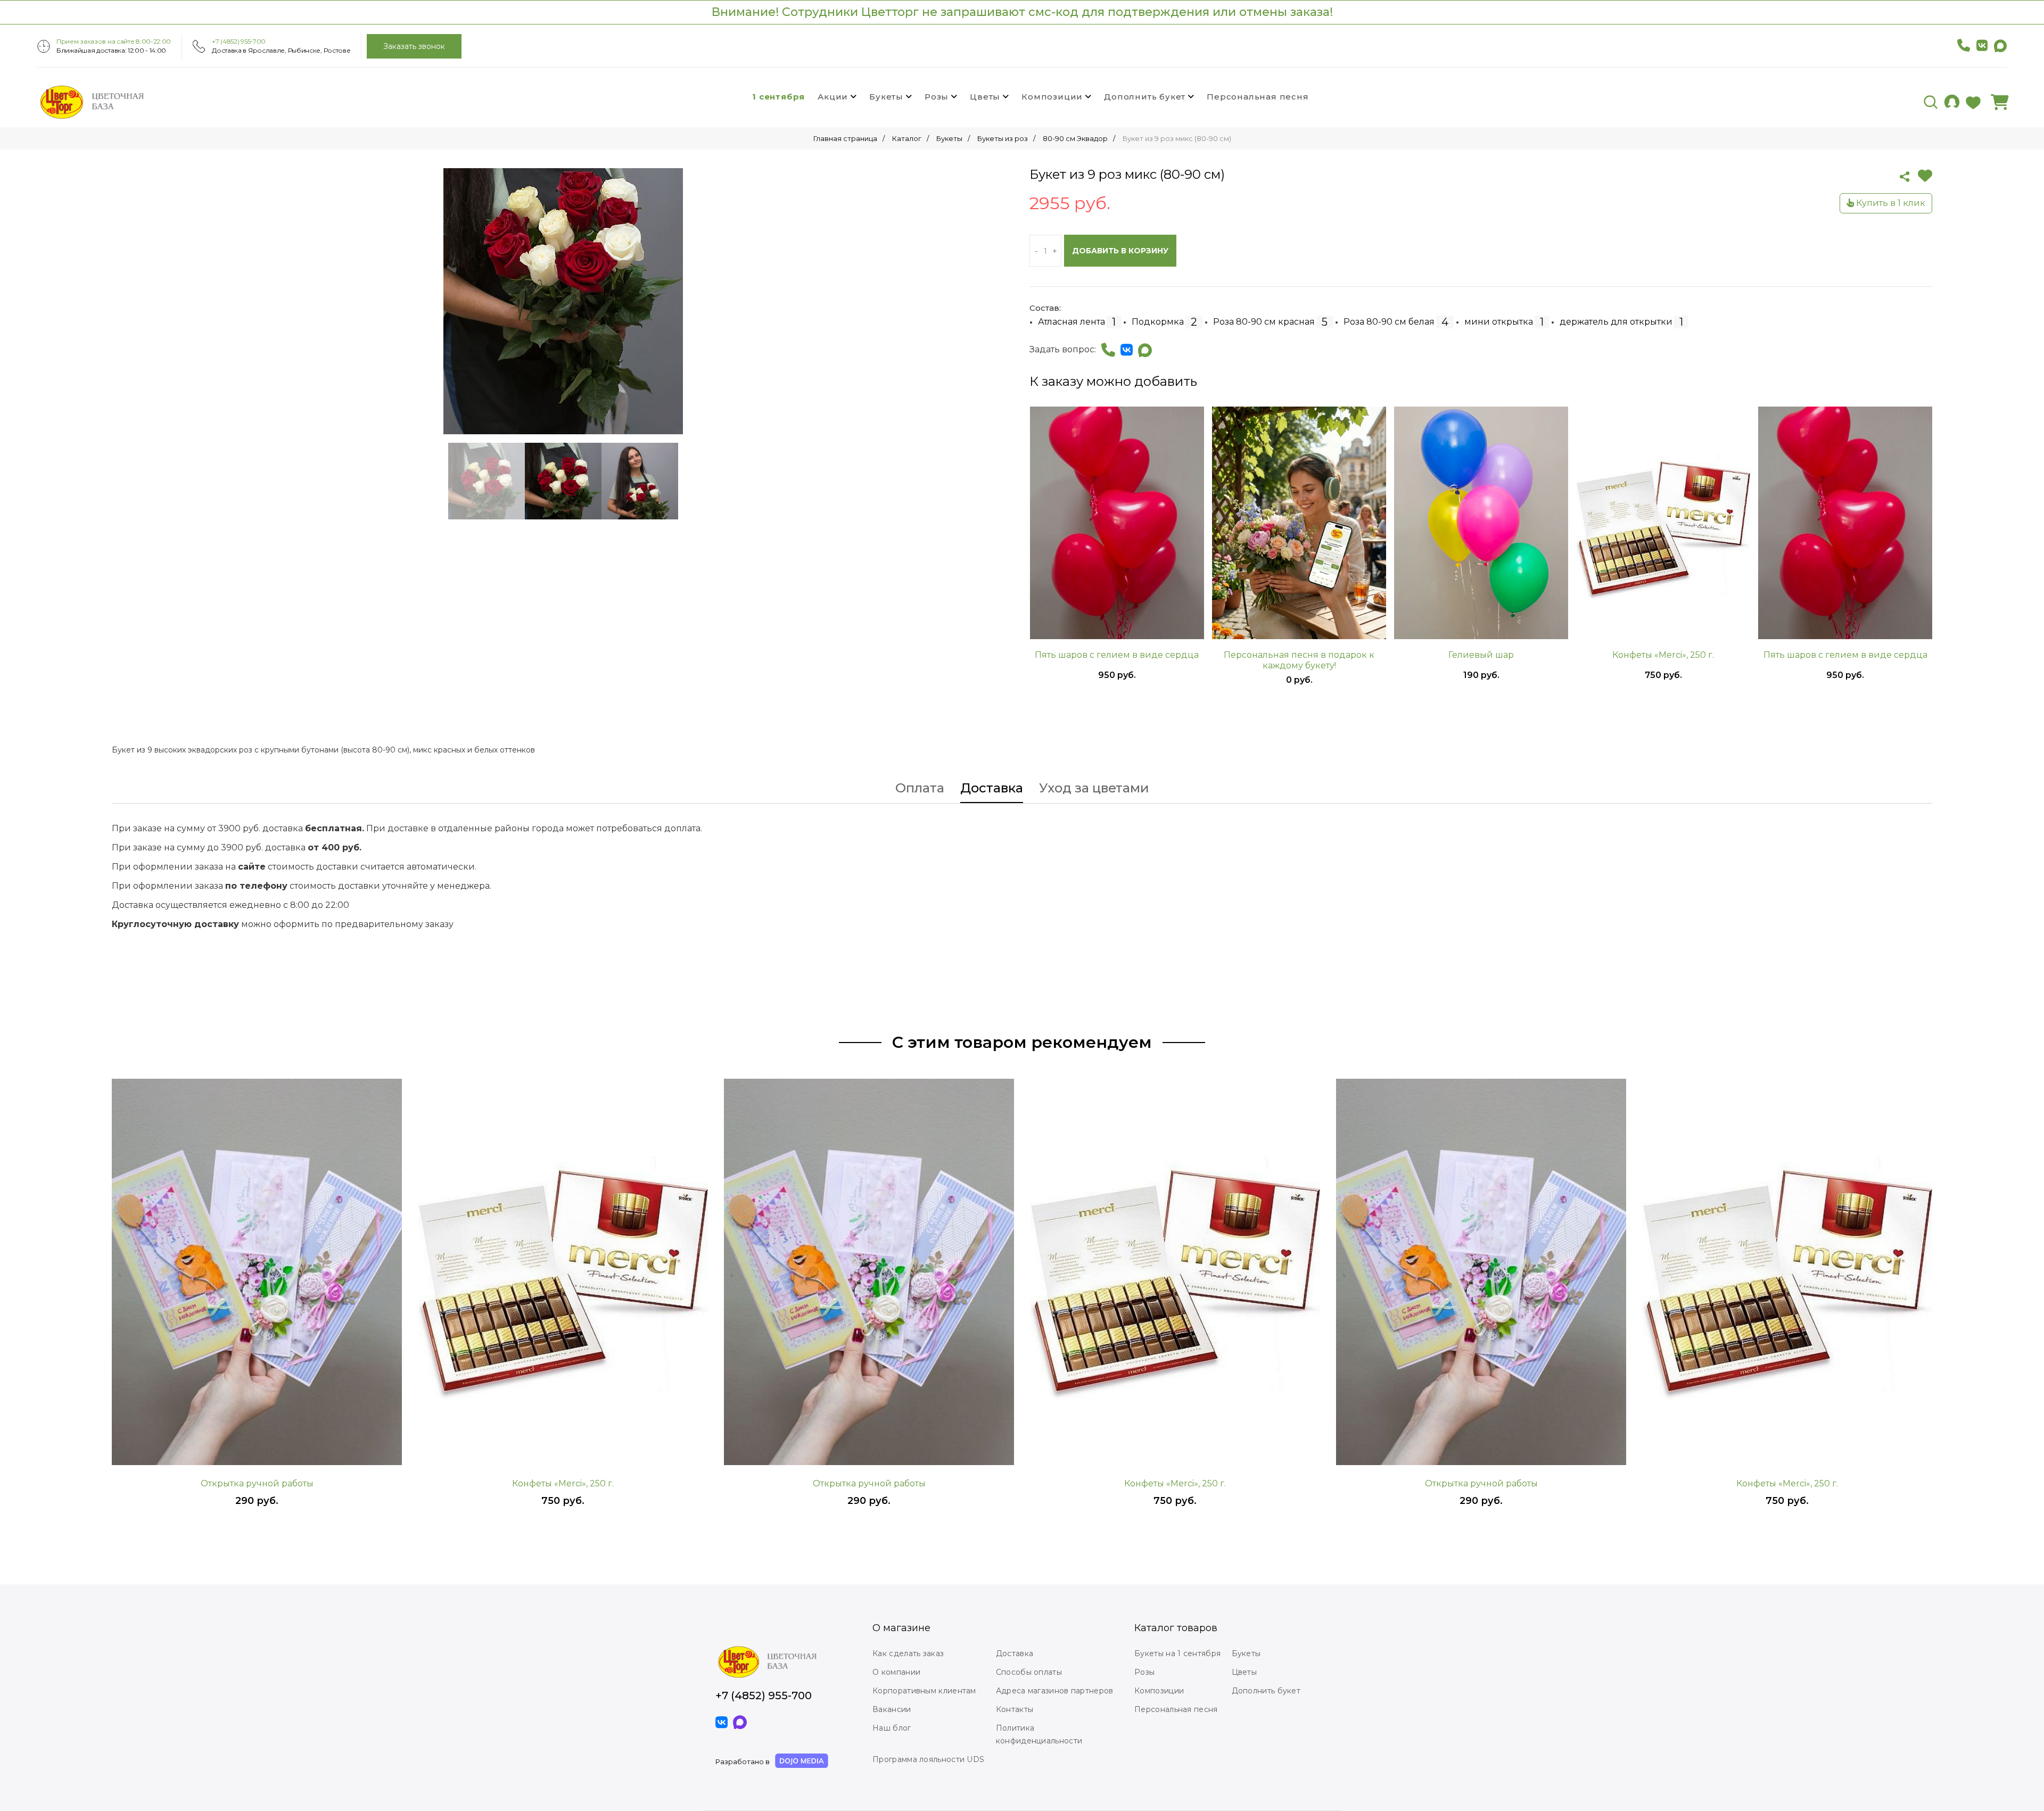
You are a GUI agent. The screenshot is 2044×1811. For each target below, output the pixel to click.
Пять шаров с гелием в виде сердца (1117, 655)
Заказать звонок (414, 46)
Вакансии (892, 1709)
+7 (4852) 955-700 (239, 41)
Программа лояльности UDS (928, 1759)
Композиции (1052, 97)
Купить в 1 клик (1890, 203)
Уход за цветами (1094, 789)
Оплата (920, 789)
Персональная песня (1258, 97)
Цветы (985, 97)
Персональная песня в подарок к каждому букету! (1299, 660)
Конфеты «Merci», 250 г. (1663, 655)
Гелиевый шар (1481, 655)
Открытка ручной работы (257, 1483)
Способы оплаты (1029, 1672)
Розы (937, 97)
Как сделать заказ (908, 1653)
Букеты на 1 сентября (1177, 1653)
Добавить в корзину (1120, 251)
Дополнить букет (1145, 97)
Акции (833, 97)
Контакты (1015, 1709)
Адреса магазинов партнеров (1055, 1691)
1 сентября (778, 97)
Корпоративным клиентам (924, 1691)
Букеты (886, 97)
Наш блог (892, 1728)
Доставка (992, 789)
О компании (896, 1672)
